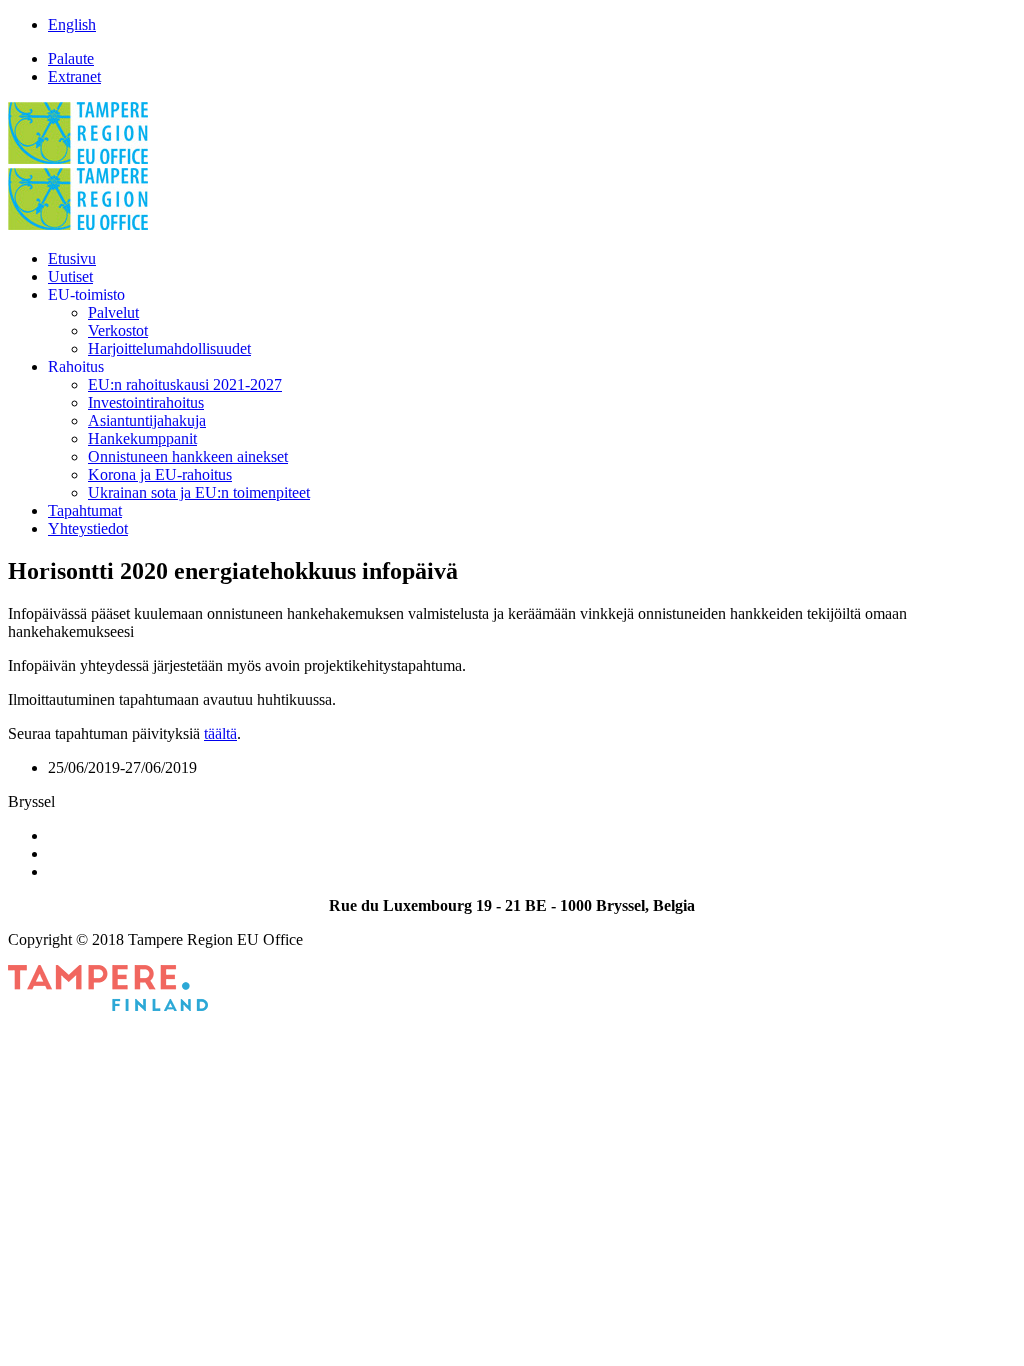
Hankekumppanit (142, 438)
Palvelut (113, 312)
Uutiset (70, 276)
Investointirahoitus (146, 402)
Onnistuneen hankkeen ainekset (188, 456)
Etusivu (72, 258)
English (72, 24)
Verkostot (118, 330)
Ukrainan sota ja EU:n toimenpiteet (199, 492)
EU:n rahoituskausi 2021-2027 (185, 384)
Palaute (71, 58)
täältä (220, 733)
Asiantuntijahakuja (147, 420)
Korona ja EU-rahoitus (160, 474)
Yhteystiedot (88, 528)
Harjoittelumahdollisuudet (169, 348)
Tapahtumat (85, 510)
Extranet (74, 76)
